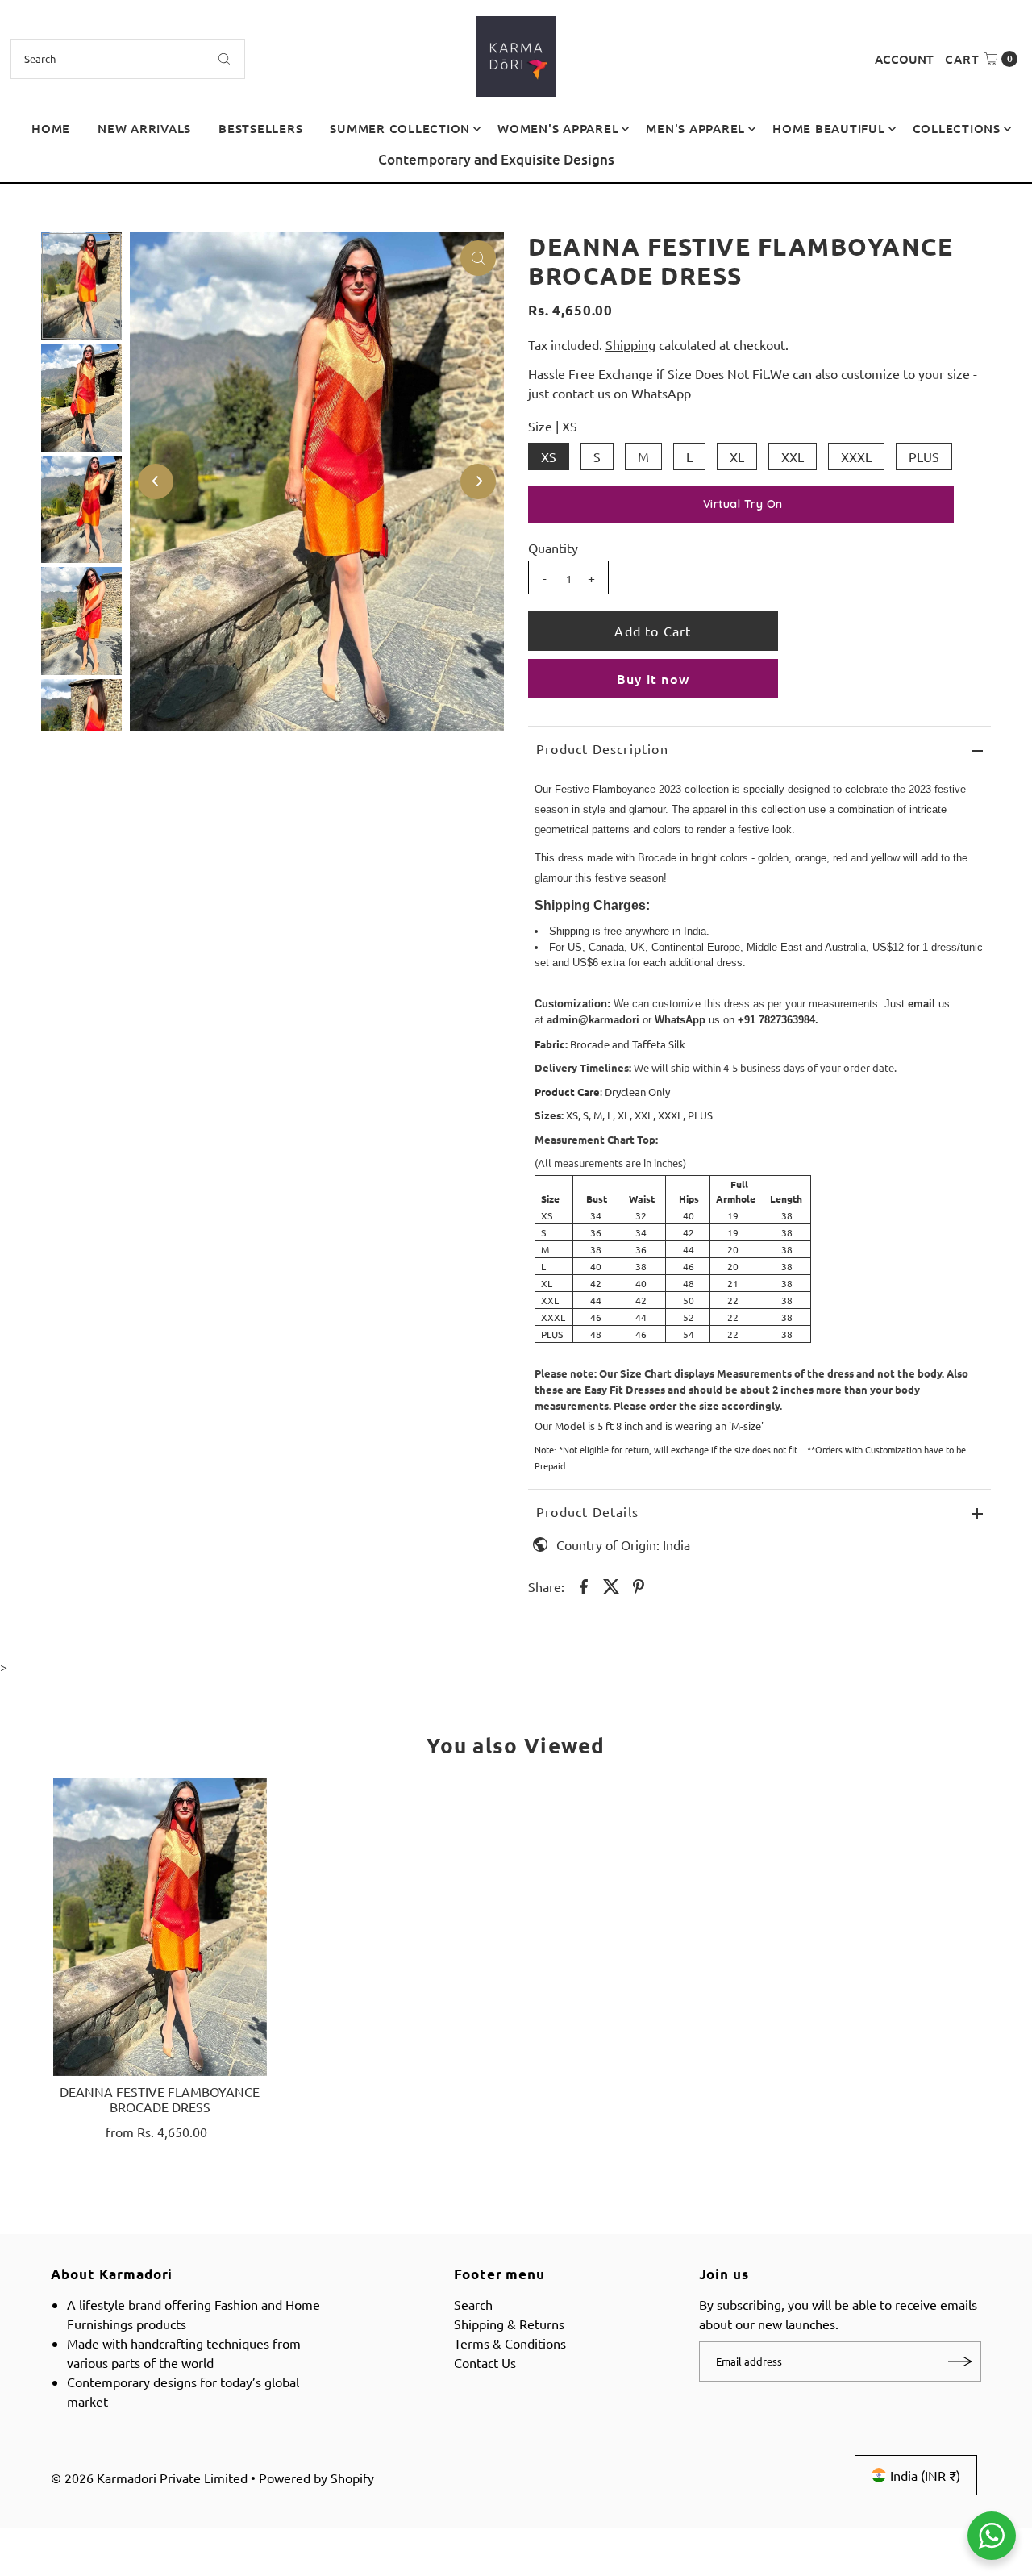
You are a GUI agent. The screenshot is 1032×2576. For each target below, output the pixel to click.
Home (51, 128)
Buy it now (653, 678)
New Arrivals (144, 128)
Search (473, 2304)
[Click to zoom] (478, 258)
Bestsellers (260, 128)
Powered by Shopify (316, 2478)
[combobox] (128, 59)
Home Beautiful (829, 128)
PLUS (924, 456)
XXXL (856, 456)
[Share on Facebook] (584, 1584)
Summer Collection (400, 128)
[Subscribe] (961, 2361)
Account (904, 59)
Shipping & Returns (509, 2324)
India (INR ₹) (925, 2475)
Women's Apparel (558, 128)
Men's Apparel (695, 128)
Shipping (630, 344)
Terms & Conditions (510, 2343)
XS (549, 456)
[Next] (1004, 166)
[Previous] (28, 166)
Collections (957, 128)
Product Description (602, 748)
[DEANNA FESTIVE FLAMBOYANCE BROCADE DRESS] (160, 1927)
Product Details (587, 1511)
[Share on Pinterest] (639, 1584)
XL (737, 456)
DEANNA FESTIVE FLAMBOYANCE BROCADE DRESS (160, 2099)
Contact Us (485, 2362)
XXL (793, 456)
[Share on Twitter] (611, 1584)
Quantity (553, 548)
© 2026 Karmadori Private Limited (149, 2478)
